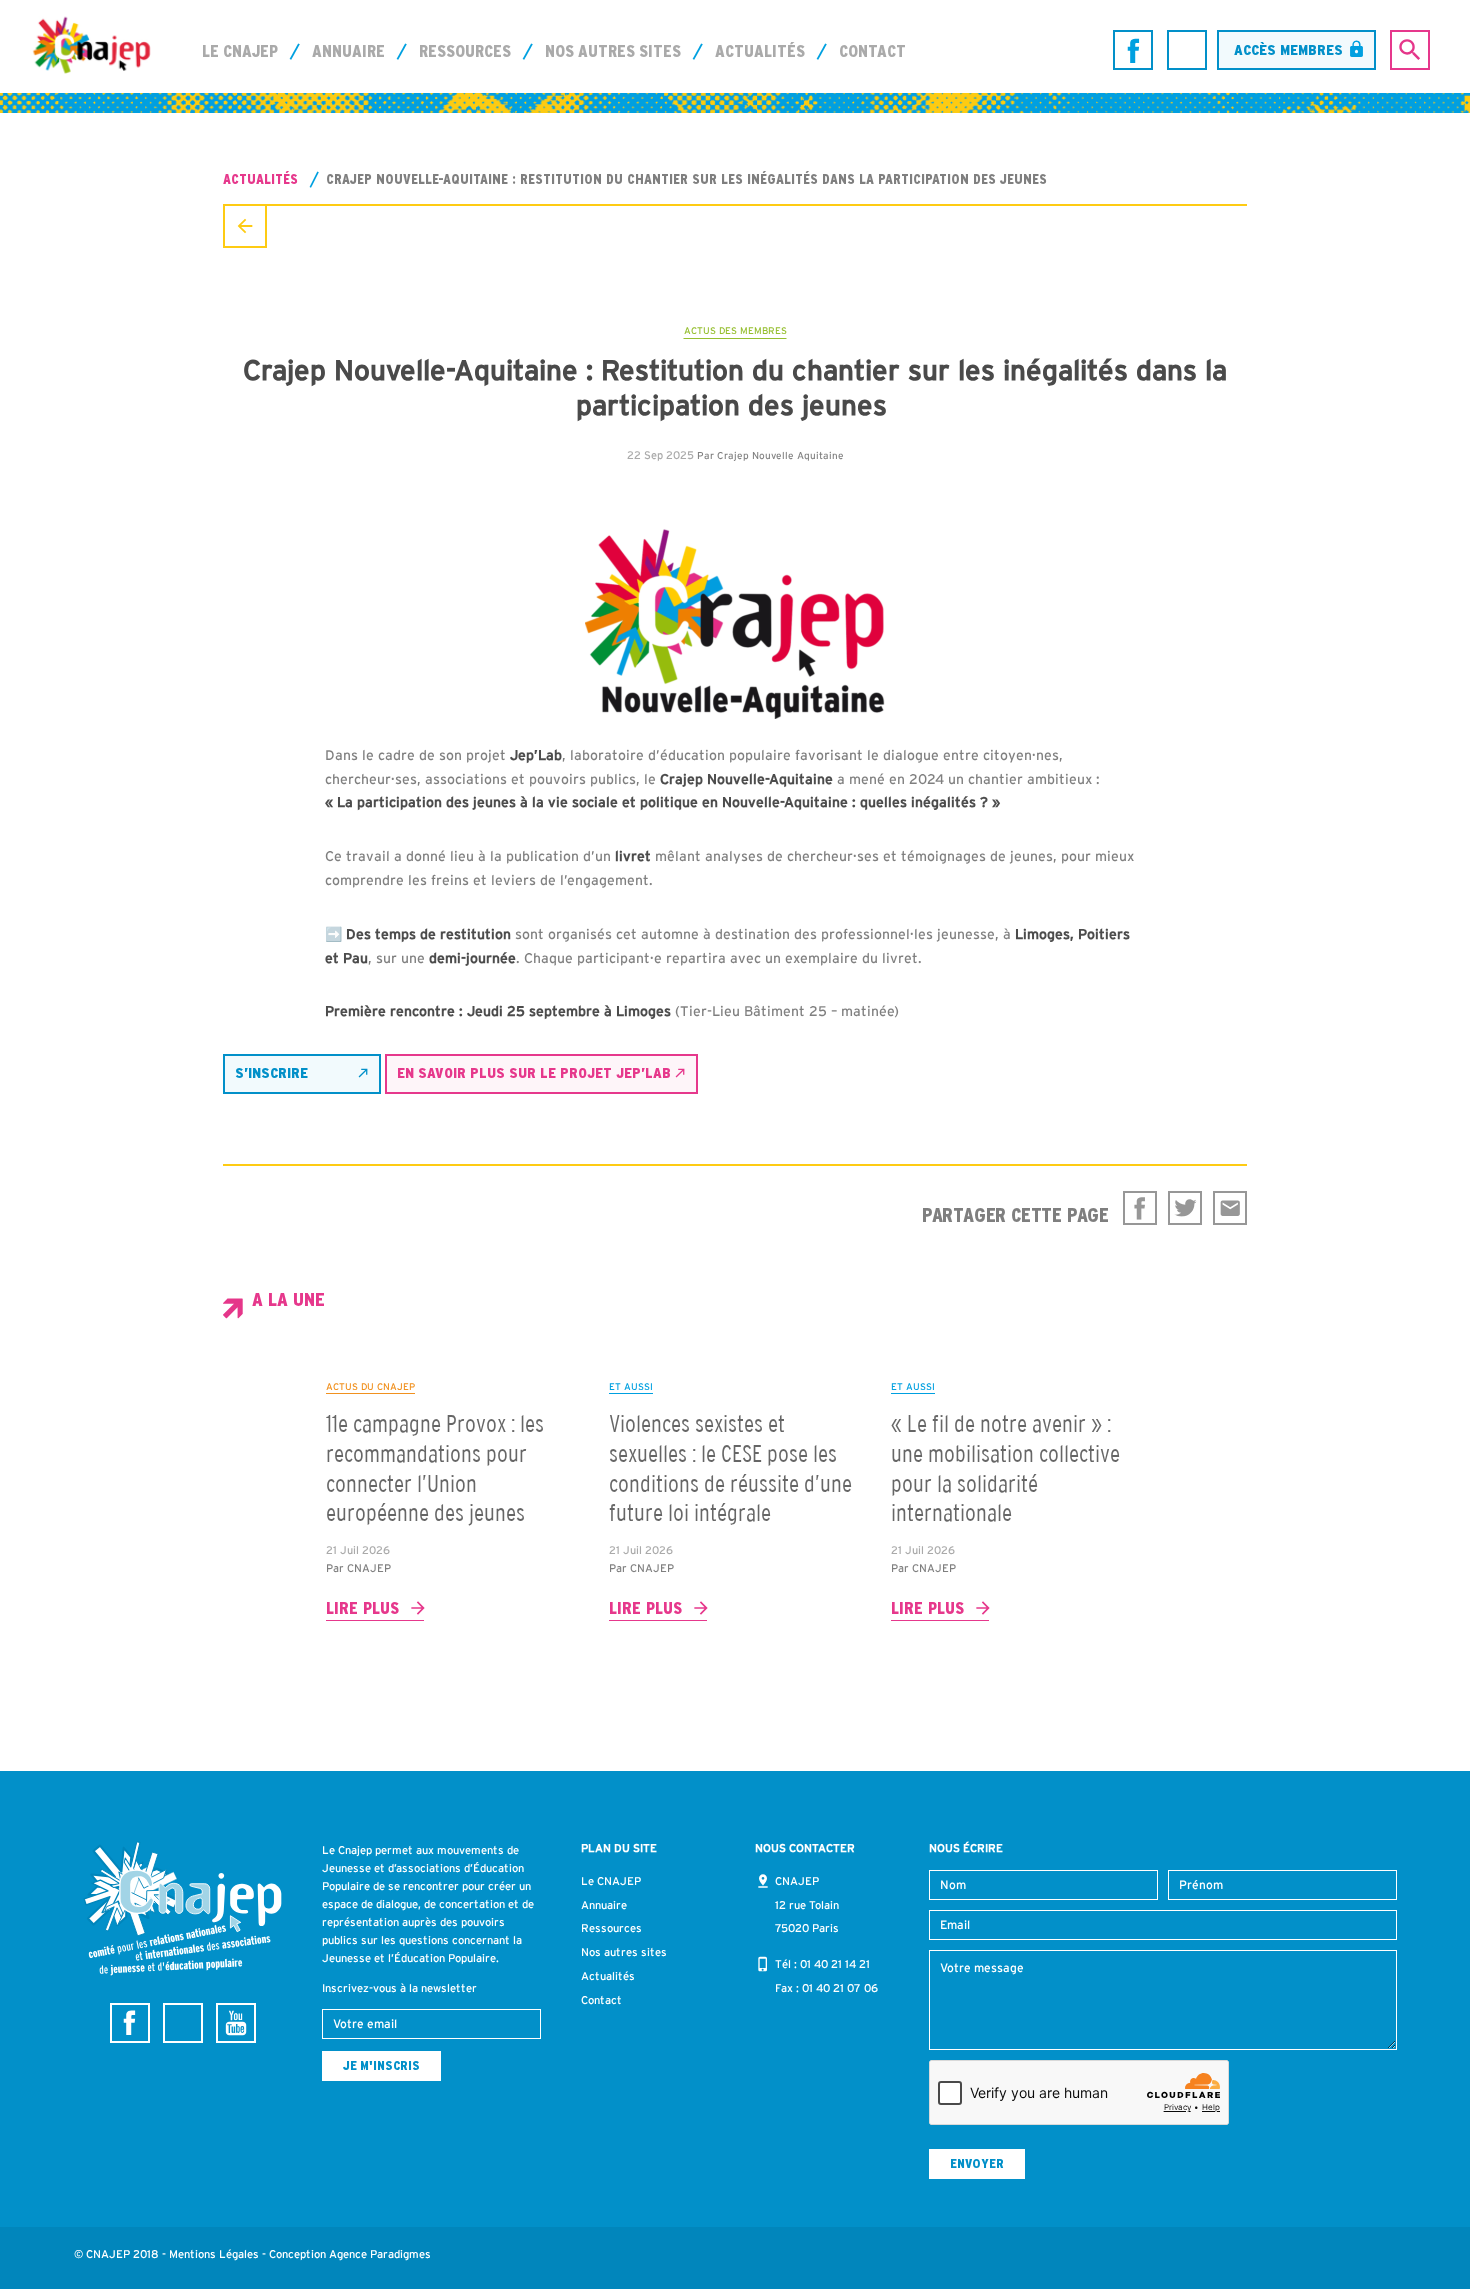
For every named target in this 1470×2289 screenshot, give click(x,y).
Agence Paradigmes (380, 2254)
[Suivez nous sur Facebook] (1133, 50)
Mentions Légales (214, 2254)
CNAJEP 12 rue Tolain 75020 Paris (807, 1905)
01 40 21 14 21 (835, 1964)
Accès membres (1288, 49)
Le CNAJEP (240, 51)
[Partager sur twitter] (1185, 1208)
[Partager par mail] (1230, 1208)
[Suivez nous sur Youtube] (236, 2023)
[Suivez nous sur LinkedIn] (1187, 50)
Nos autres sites (613, 51)
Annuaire (348, 51)
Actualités (760, 51)
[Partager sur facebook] (1140, 1208)
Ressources (465, 51)
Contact (872, 51)
